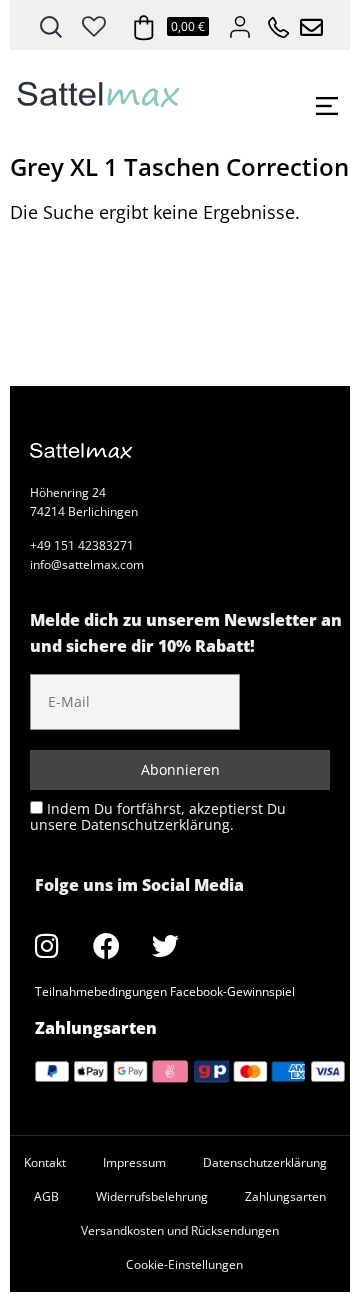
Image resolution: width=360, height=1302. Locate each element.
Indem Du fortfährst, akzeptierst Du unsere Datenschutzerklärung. (158, 816)
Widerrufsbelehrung (152, 1196)
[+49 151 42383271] (272, 22)
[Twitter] (165, 945)
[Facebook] (106, 945)
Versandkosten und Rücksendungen (180, 1230)
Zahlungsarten (285, 1196)
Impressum (134, 1162)
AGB (46, 1196)
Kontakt (45, 1162)
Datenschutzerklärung (265, 1162)
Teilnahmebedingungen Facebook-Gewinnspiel (165, 991)
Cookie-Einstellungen (184, 1264)
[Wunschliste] (94, 23)
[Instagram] (47, 945)
